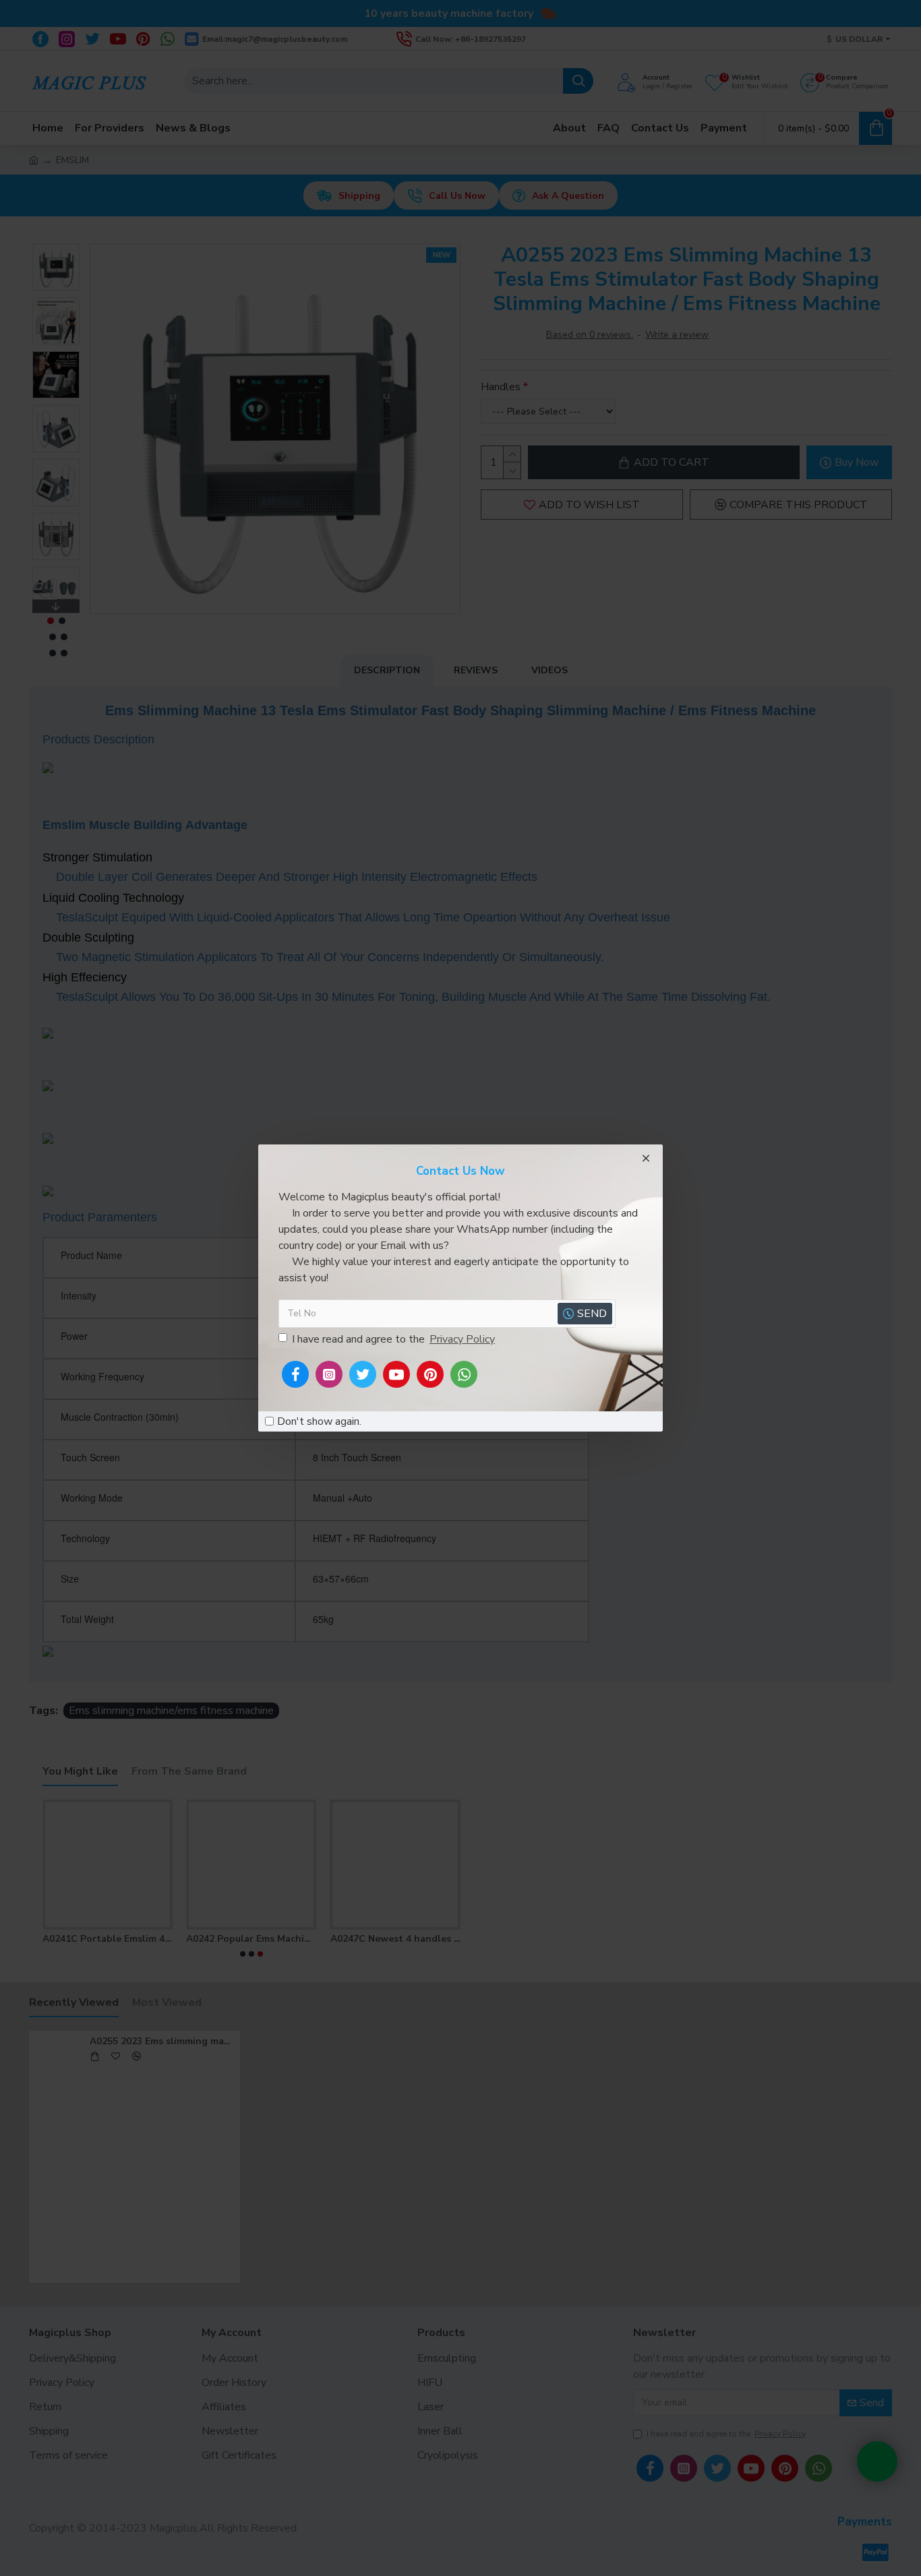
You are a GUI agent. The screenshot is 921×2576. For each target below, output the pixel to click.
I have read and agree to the (393, 1339)
